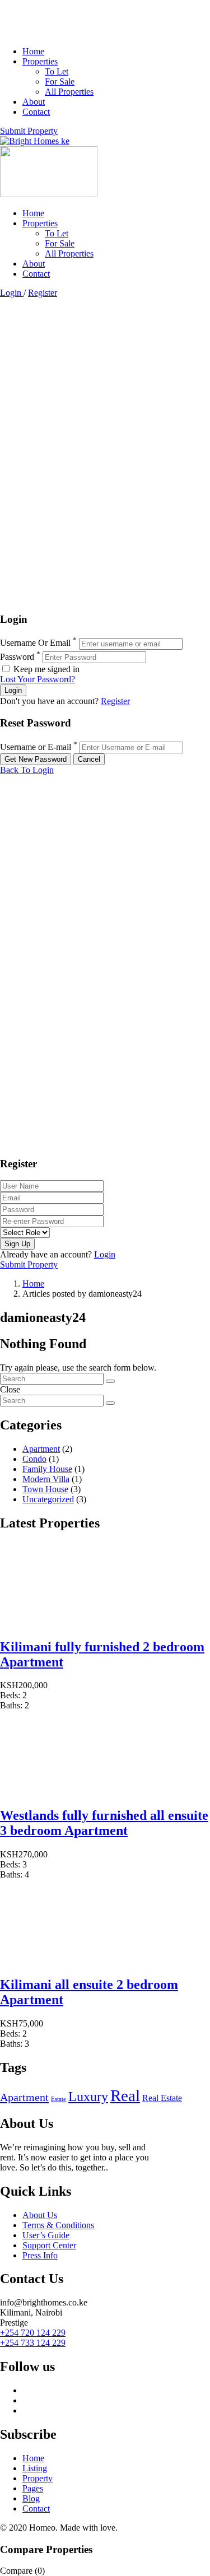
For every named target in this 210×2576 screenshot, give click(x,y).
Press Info (40, 2255)
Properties (40, 61)
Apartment (41, 1449)
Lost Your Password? (38, 679)
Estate (59, 2099)
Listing (35, 2468)
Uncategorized (48, 1499)
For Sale (60, 81)
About (34, 102)
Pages (33, 2488)
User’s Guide (46, 2235)
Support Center (49, 2245)
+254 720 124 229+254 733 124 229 (33, 2338)
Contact (36, 112)
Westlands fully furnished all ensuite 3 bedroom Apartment (104, 1823)
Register (43, 293)
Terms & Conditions (58, 2225)
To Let (57, 71)
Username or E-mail (36, 747)
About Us (40, 2215)
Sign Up (17, 1244)
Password (17, 657)
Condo (34, 1459)
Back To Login (27, 770)
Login (12, 293)
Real (125, 2095)
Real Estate (162, 2098)
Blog (31, 2498)
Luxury (88, 2097)
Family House (47, 1469)
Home (33, 51)
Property (38, 2478)
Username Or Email (35, 643)
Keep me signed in (45, 669)
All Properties (69, 92)
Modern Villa (46, 1479)
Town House (45, 1489)
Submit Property (29, 131)
